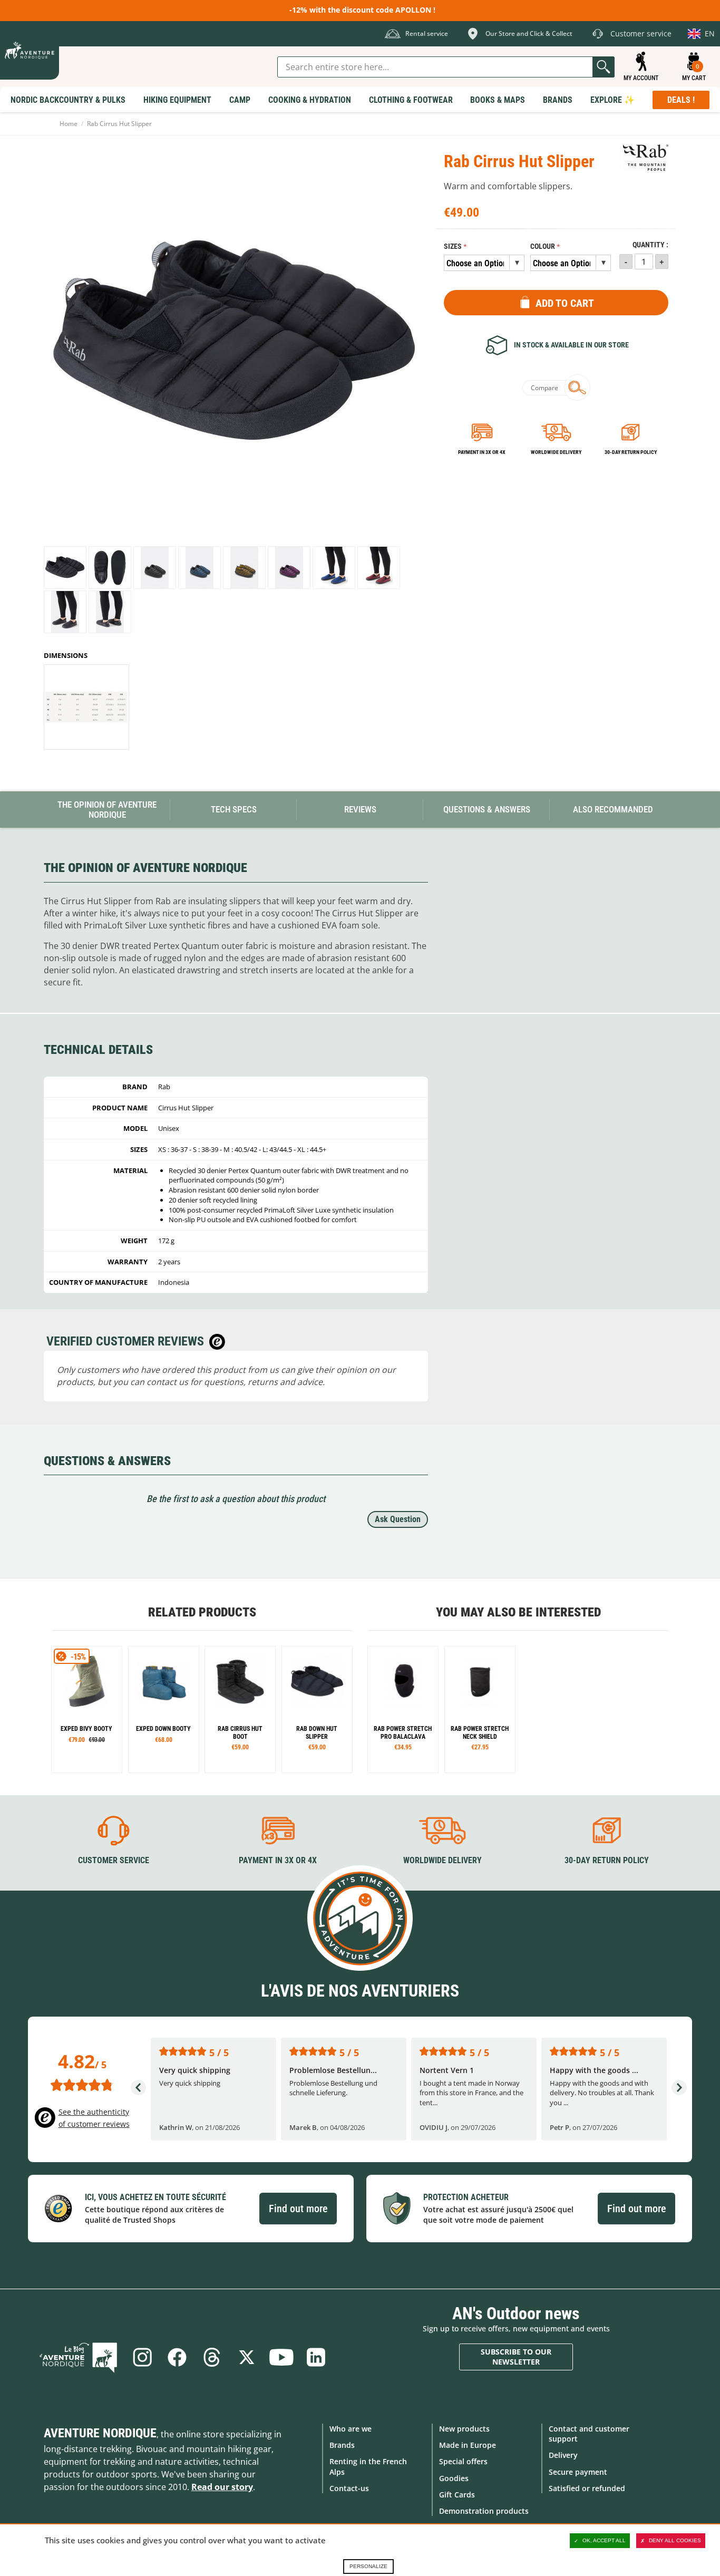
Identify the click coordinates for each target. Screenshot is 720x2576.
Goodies (454, 2478)
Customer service (114, 1860)
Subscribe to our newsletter (516, 2357)
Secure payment (578, 2472)
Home (69, 124)
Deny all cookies (675, 2540)
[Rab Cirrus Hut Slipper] (65, 568)
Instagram (142, 2357)
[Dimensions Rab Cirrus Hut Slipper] (86, 707)
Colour (543, 246)
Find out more (298, 2209)
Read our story (222, 2487)
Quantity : (650, 245)
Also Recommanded (613, 809)
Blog (79, 2357)
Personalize (368, 2566)
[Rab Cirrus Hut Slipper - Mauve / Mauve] (289, 568)
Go (604, 67)
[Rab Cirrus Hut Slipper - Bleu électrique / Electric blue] (334, 568)
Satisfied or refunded (587, 2488)
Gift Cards (457, 2495)
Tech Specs (234, 809)
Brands (342, 2445)
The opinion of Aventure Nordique (107, 810)
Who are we (351, 2429)
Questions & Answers (487, 809)
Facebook (177, 2357)
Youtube (281, 2357)
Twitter (247, 2357)
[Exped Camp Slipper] (87, 1710)
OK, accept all (604, 2540)
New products (464, 2429)
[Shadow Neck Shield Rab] (403, 1710)
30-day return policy (631, 452)
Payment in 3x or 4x (482, 452)
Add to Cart (565, 303)
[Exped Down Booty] (164, 1710)
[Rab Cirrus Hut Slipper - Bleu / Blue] (200, 568)
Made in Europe (468, 2445)
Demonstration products (484, 2511)
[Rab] (646, 158)
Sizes (453, 246)
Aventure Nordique (100, 2433)
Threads (212, 2357)
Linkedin (316, 2357)
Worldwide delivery (556, 452)
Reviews (360, 809)
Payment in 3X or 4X (278, 1860)
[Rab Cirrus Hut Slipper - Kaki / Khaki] (244, 568)
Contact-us (349, 2488)
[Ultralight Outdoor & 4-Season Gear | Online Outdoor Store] (30, 50)
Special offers (463, 2461)
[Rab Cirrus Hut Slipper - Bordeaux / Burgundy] (379, 568)
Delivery (563, 2455)
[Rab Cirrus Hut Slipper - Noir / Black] (155, 568)
